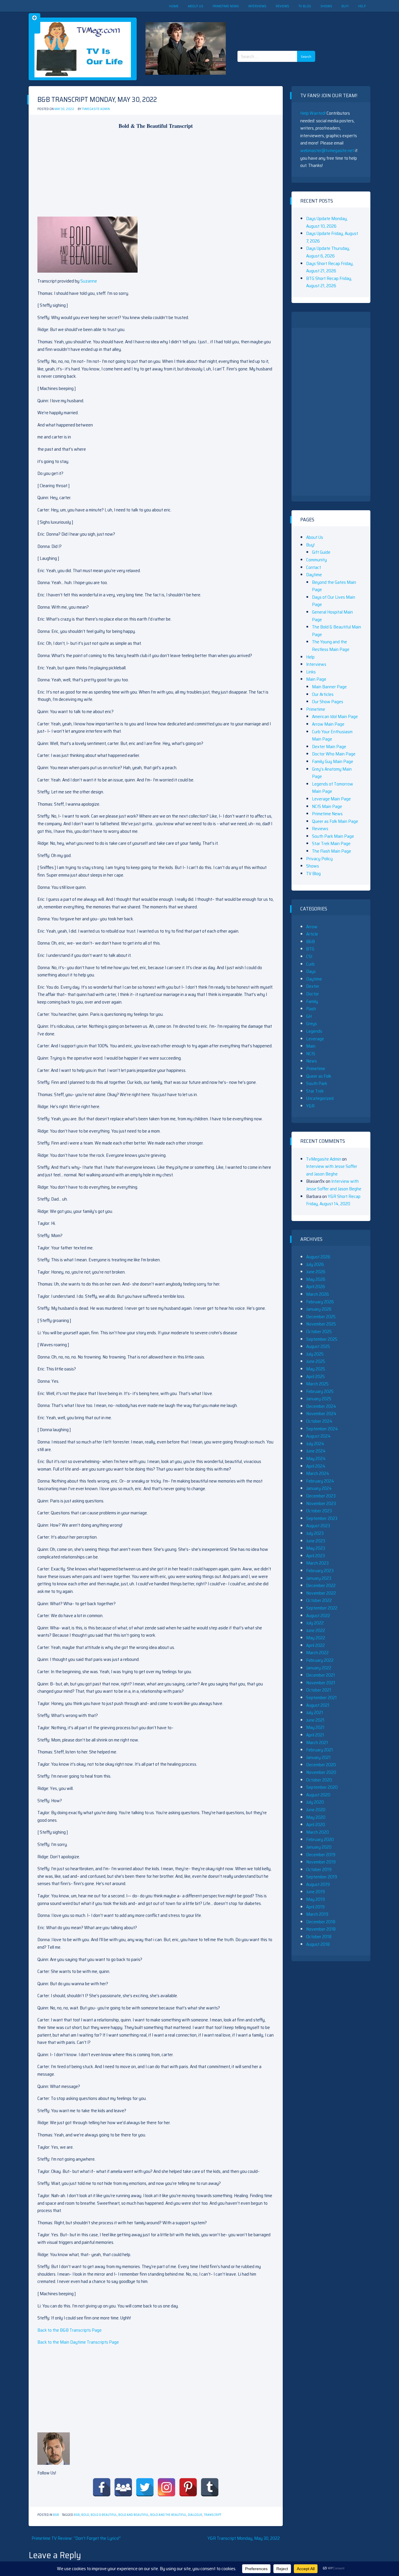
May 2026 (316, 1279)
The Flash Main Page (332, 851)
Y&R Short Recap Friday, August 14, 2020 (333, 1200)
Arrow (312, 927)
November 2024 (321, 1414)
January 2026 (319, 1309)
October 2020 (319, 1780)
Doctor (313, 994)
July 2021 (315, 1712)
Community (316, 560)
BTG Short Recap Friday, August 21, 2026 (329, 282)
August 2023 (318, 1526)
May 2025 (316, 1369)
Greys (312, 1024)
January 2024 (319, 1488)
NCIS (311, 1054)
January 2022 (319, 1668)
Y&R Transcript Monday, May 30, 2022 (244, 2538)
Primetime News (226, 6)
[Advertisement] (278, 26)
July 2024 (315, 1444)
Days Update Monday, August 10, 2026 (327, 222)
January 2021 (318, 1757)
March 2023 (317, 1563)
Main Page (316, 679)
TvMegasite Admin (96, 109)
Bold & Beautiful (104, 2515)
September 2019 (322, 1877)
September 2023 (322, 1518)
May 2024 (316, 1458)
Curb (310, 964)
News (312, 1061)
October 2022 (319, 1600)
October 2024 (319, 1421)
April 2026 (316, 1287)
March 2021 (317, 1742)
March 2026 (318, 1294)
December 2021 (321, 1675)
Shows (326, 6)
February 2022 (320, 1660)
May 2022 (316, 1638)
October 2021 (319, 1690)
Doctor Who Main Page (334, 754)
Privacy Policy (319, 859)
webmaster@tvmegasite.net (327, 150)
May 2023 (316, 1548)
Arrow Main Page (328, 724)
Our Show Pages (328, 702)
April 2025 (315, 1376)
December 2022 (321, 1585)
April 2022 (315, 1645)
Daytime (314, 575)
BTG (310, 949)
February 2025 (320, 1391)
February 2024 (320, 1481)
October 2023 (319, 1511)
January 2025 (319, 1399)
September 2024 (322, 1429)
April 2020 (316, 1825)
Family (312, 1001)
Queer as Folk (319, 1076)
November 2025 (321, 1324)
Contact (314, 567)
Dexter (313, 986)
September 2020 (322, 1787)
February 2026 (320, 1302)
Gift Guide (321, 552)
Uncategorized (320, 1098)
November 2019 (321, 1862)
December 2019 (321, 1855)
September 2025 (322, 1339)
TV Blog (305, 6)
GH (309, 1016)
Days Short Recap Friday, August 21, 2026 (330, 267)
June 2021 (315, 1720)
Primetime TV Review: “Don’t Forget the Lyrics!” (76, 2538)
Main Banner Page (329, 687)
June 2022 (316, 1630)
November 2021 (321, 1683)
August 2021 (318, 1705)
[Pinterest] (188, 2487)
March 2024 (318, 1473)
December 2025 (321, 1317)
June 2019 (315, 1892)
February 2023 (320, 1571)
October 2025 (319, 1331)
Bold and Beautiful (133, 2515)
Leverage (315, 1039)
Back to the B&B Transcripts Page (70, 2330)
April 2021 (315, 1735)
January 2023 (319, 1578)
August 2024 (318, 1436)
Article (312, 934)
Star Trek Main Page (331, 843)
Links (311, 672)
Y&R (310, 1106)
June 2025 (316, 1361)
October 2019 (319, 1869)
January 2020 (319, 1847)
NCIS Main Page (327, 806)
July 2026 (315, 1264)
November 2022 (321, 1593)
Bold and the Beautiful (168, 2515)
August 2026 (318, 1257)
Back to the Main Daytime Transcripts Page (78, 2342)
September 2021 (321, 1698)
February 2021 (320, 1750)
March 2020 (318, 1832)
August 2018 (318, 1944)
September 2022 (322, 1608)
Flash (311, 1009)
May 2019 (315, 1899)
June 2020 (316, 1810)
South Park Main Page (333, 836)
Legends (314, 1031)
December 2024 (321, 1406)
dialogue (195, 2515)
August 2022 (318, 1616)
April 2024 (316, 1466)
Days (311, 971)
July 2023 (315, 1533)
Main (311, 1046)
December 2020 (321, 1765)
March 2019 (317, 1914)
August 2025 (318, 1346)
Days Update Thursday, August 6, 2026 (328, 252)
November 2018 (321, 1929)
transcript (213, 2515)
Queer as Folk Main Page (335, 821)
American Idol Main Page (335, 716)
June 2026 (316, 1272)
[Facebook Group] (123, 2487)
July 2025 (315, 1354)
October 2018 (319, 1937)
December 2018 (321, 1922)
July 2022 (315, 1623)
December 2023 (321, 1496)
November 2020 (321, 1772)
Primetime (316, 709)
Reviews (282, 6)
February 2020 (320, 1839)
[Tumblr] (210, 2487)
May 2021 (315, 1727)
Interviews (257, 6)
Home (174, 6)
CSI (309, 956)
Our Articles (323, 694)
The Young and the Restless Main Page (331, 646)
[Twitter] (145, 2487)
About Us (196, 6)
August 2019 (318, 1884)
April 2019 (315, 1907)
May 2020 (316, 1817)
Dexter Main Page (329, 747)
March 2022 (317, 1653)
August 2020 (318, 1795)
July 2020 (315, 1802)
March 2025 (317, 1384)
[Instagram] (166, 2487)
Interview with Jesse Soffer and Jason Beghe (332, 1170)
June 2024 (316, 1451)
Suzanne (89, 281)
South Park (317, 1083)
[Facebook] (102, 2487)
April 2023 (315, 1556)
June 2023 (316, 1541)
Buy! (345, 6)
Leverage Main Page (331, 799)
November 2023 (321, 1503)
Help (362, 6)
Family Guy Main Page (333, 761)
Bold (85, 2515)
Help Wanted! (313, 113)
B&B (56, 2515)
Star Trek (315, 1091)
